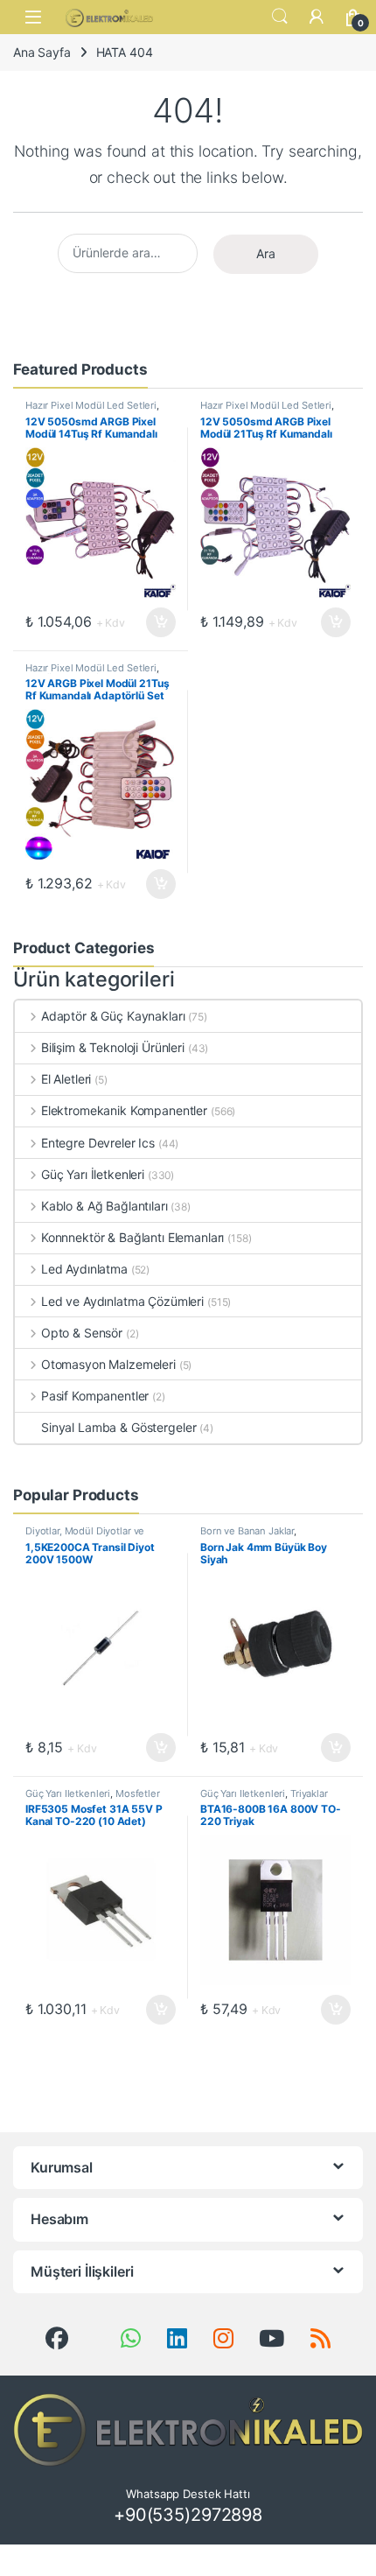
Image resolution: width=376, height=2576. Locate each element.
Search (280, 17)
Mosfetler (138, 1793)
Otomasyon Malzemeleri (108, 1364)
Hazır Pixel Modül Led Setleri (91, 405)
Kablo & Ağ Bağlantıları (104, 1206)
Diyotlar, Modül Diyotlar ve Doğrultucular (85, 1536)
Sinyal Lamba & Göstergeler (118, 1427)
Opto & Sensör (82, 1333)
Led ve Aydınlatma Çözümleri (122, 1301)
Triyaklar (309, 1793)
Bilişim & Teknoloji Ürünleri (113, 1047)
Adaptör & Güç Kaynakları (113, 1016)
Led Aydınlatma (84, 1269)
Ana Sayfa (42, 52)
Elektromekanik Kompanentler (124, 1110)
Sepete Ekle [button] (156, 622)
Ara (266, 253)
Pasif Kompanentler (95, 1396)
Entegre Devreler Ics (98, 1143)
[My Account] (317, 17)
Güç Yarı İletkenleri (93, 1174)
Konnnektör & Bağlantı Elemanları (132, 1237)
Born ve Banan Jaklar (247, 1531)
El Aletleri (66, 1079)
